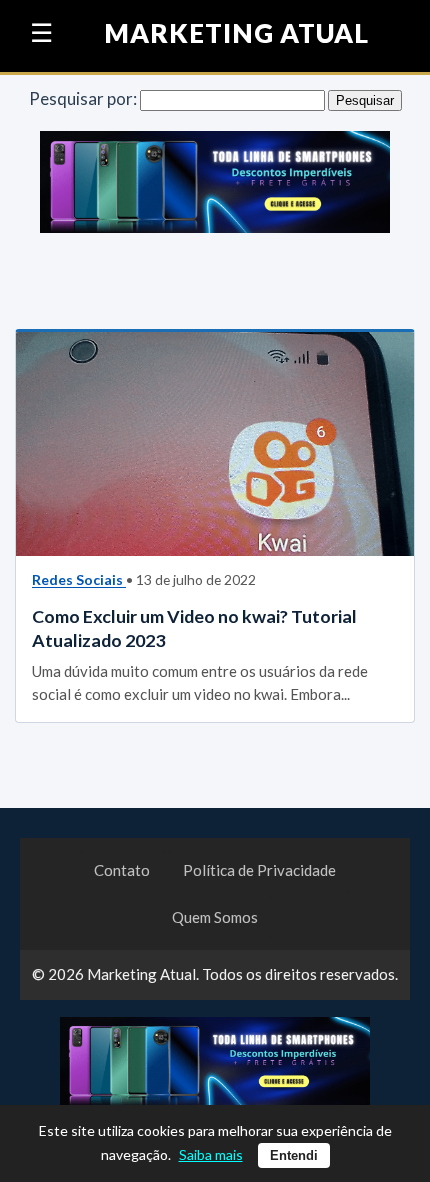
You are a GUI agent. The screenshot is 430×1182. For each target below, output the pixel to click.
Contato (122, 870)
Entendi (294, 1155)
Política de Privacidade (259, 870)
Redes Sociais (79, 579)
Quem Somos (215, 917)
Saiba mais (211, 1154)
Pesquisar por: (83, 98)
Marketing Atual (237, 33)
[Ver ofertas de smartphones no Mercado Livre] (215, 186)
